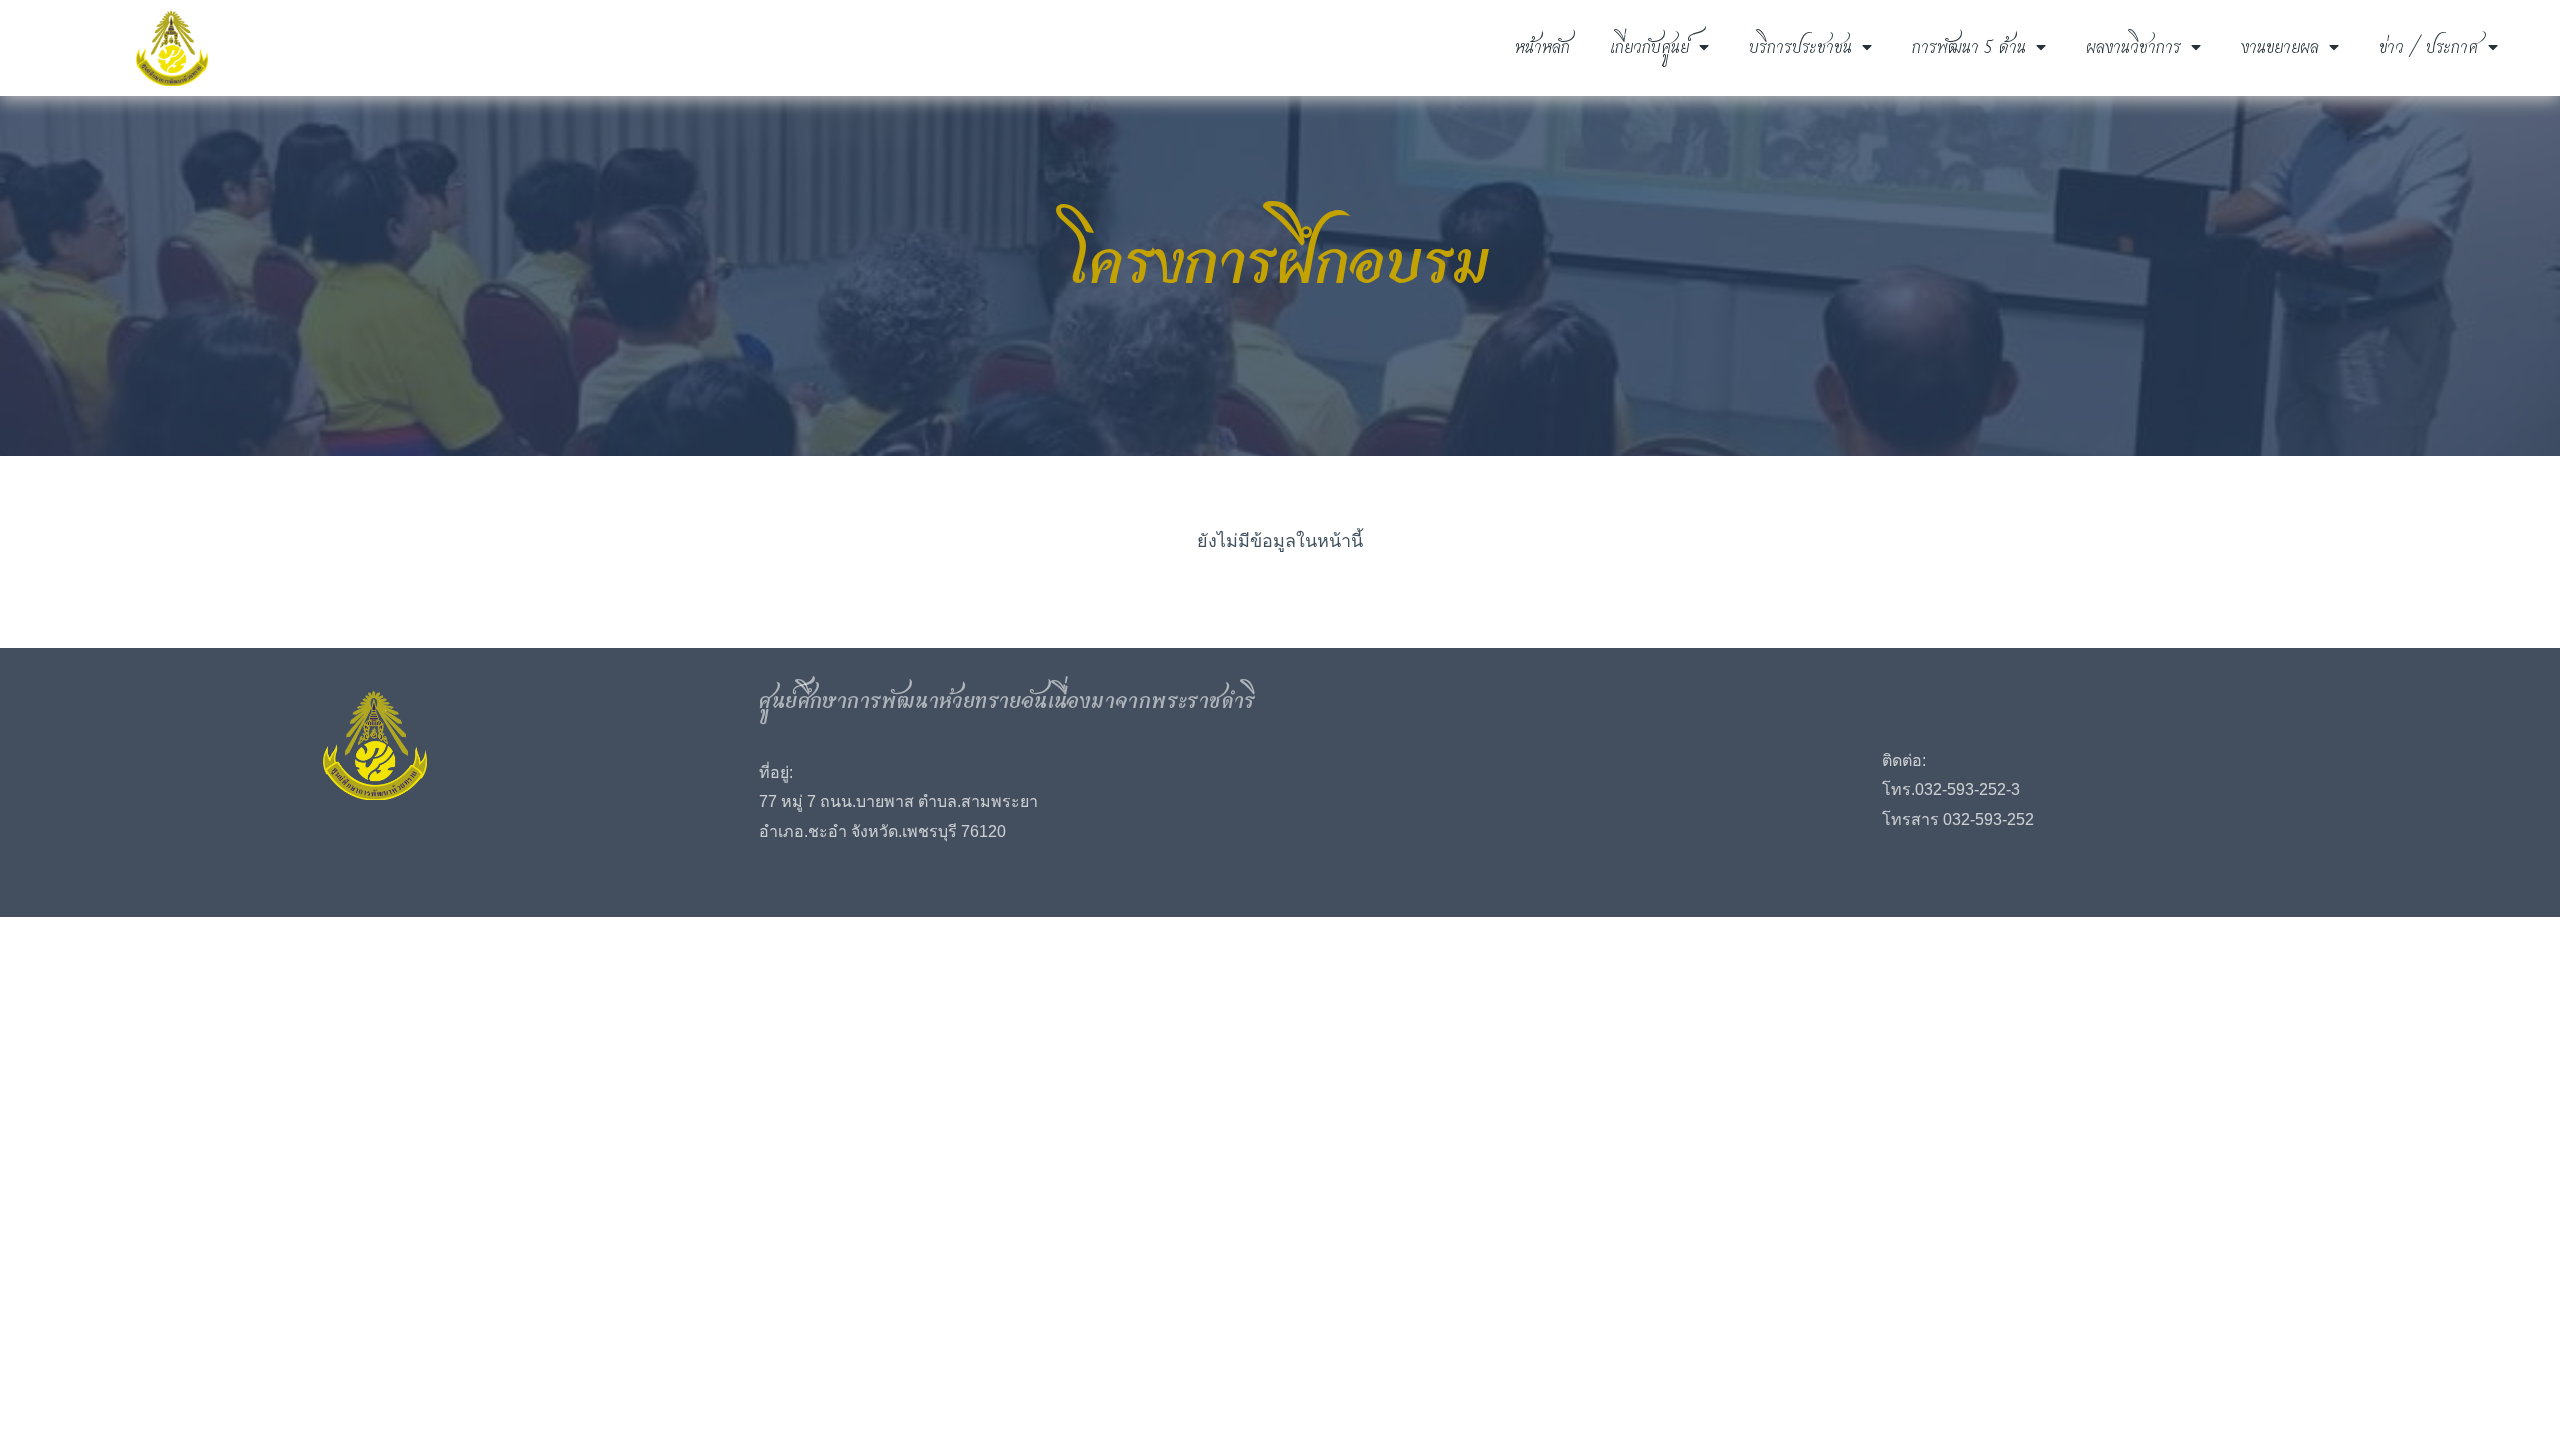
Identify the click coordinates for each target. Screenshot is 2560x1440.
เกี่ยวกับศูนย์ (1649, 48)
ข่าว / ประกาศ (2428, 48)
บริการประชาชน (1800, 48)
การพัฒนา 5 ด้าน (1969, 48)
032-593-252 (1960, 789)
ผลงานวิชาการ (2133, 48)
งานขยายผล (2280, 48)
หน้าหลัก (1542, 48)
